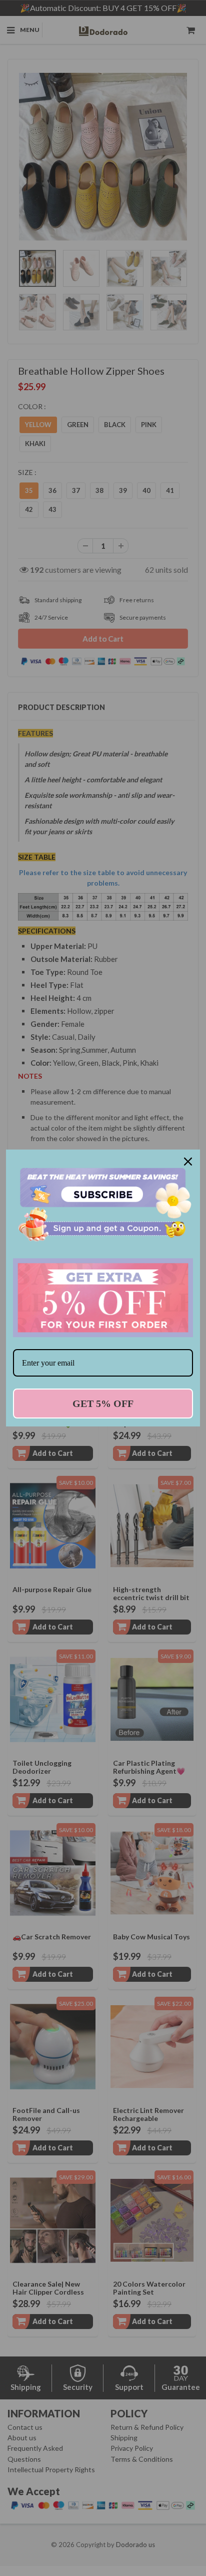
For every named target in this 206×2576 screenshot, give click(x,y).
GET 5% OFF (103, 1404)
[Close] (188, 1162)
